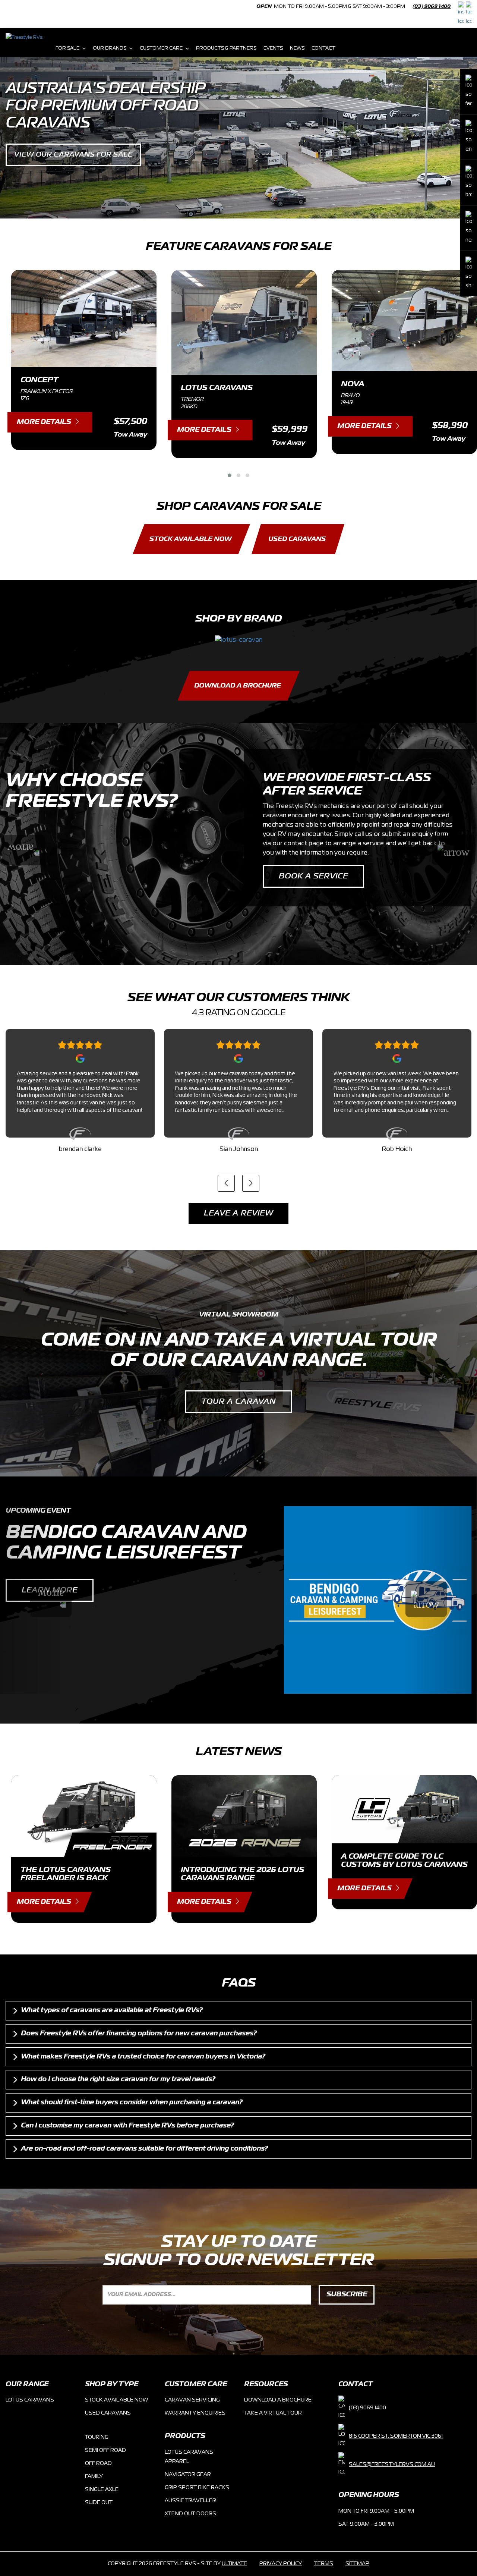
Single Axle (102, 2489)
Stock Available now (116, 2400)
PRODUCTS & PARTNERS (226, 48)
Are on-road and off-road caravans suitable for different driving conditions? (144, 2149)
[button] (230, 475)
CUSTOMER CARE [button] (161, 48)
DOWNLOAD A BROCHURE (238, 686)
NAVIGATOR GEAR (188, 2475)
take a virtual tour (273, 2413)
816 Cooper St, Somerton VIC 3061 (396, 2436)
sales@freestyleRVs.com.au (392, 2465)
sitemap (357, 2564)
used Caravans (108, 2413)
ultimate (234, 2564)
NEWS (297, 48)
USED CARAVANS (297, 539)
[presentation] (226, 1183)
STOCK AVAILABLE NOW (190, 539)
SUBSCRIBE (347, 2295)
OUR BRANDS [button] (110, 48)
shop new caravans (325, 886)
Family (94, 2476)
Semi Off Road (105, 2450)
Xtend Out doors (190, 2514)
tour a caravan (238, 1402)
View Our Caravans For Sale (73, 155)
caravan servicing (192, 2400)
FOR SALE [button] (67, 48)
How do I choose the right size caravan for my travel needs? (118, 2079)
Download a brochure (278, 2400)
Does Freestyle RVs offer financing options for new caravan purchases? (139, 2034)
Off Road (98, 2463)
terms (324, 2564)
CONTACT (323, 48)
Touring (97, 2437)
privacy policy (281, 2564)
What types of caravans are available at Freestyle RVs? (112, 2010)
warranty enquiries (195, 2413)
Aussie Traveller (190, 2501)
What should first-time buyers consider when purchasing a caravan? (132, 2102)
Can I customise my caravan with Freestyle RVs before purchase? (127, 2126)
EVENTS (273, 48)
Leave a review (238, 1213)
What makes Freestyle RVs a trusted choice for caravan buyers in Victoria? (143, 2057)
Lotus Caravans (30, 2400)
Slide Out (99, 2503)
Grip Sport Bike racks (197, 2488)
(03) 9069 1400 (432, 7)
